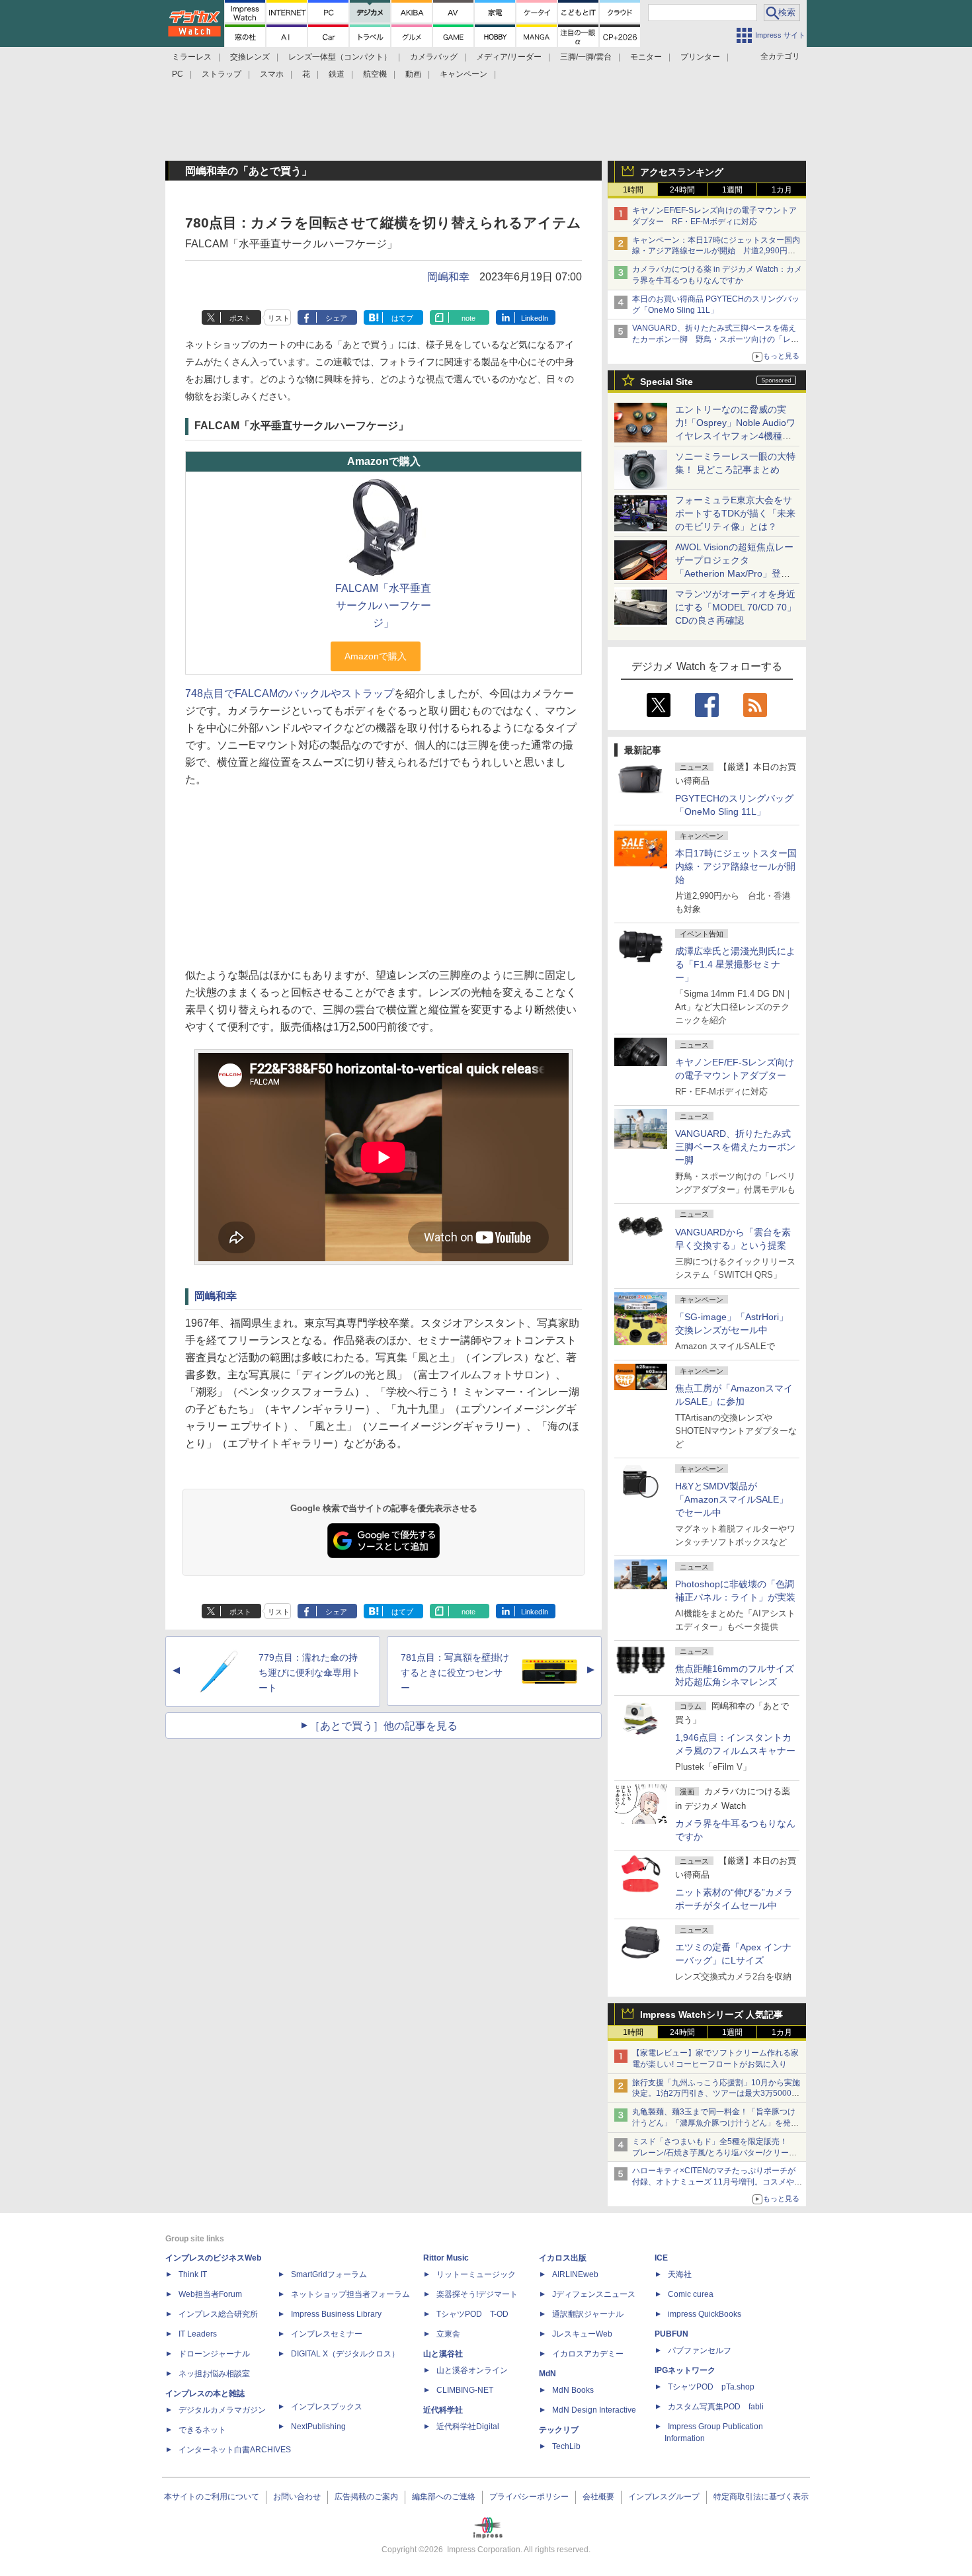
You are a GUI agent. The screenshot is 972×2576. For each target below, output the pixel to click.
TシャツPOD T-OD (472, 2314)
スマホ (272, 74)
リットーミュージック (476, 2274)
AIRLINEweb (575, 2274)
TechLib (566, 2446)
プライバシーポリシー (529, 2497)
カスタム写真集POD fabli (716, 2407)
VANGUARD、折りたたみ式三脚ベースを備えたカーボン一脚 (735, 1147)
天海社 (680, 2274)
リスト (279, 318)
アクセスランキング (682, 172)
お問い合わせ (297, 2497)
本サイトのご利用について (212, 2497)
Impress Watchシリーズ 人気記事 (711, 2015)
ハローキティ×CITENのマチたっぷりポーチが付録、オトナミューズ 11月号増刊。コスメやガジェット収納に (717, 2182)
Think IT (193, 2274)
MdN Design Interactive (594, 2410)
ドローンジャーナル (214, 2354)
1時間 (633, 190)
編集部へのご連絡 (444, 2497)
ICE (661, 2258)
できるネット (202, 2430)
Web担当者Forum (210, 2294)
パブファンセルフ (700, 2350)
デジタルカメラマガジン (222, 2410)
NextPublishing (318, 2427)
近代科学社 (443, 2410)
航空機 (375, 74)
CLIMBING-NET (465, 2390)
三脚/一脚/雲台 (586, 57)
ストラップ (222, 74)
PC (178, 74)
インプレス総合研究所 (218, 2314)
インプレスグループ (664, 2497)
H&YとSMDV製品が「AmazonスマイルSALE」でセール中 (732, 1499)
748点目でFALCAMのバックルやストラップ (290, 693)
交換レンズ (250, 57)
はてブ (402, 318)
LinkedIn (535, 318)
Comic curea (691, 2294)
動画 (413, 74)
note (468, 318)
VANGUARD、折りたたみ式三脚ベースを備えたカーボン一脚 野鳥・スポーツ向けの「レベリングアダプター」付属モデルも (715, 339)
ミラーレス (192, 57)
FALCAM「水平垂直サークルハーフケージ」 (383, 605)
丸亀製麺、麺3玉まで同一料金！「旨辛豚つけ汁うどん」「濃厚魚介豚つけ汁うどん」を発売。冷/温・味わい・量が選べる (714, 2123)
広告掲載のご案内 (366, 2497)
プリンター (700, 57)
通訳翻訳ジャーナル (588, 2314)
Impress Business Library (336, 2314)
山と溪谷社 (443, 2354)
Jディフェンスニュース (594, 2294)
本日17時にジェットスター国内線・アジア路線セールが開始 (736, 866)
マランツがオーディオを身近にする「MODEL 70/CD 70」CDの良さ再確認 (736, 607)
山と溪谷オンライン (472, 2370)
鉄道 (337, 74)
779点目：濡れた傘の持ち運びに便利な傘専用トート (309, 1673)
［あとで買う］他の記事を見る (384, 1726)
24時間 (682, 190)
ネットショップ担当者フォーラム (350, 2294)
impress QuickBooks (705, 2314)
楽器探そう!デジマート (477, 2294)
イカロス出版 (563, 2258)
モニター (646, 57)
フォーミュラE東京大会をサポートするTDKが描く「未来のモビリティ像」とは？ (735, 513)
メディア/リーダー (509, 57)
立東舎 (448, 2334)
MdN (547, 2374)
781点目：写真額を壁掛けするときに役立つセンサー (455, 1673)
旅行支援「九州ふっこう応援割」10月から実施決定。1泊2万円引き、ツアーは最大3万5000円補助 (716, 2094)
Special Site (667, 382)
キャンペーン (464, 74)
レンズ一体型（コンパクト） (340, 57)
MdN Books (573, 2390)
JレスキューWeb (582, 2334)
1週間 (732, 190)
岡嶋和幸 (448, 277)
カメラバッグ (434, 57)
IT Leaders (198, 2334)
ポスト (240, 318)
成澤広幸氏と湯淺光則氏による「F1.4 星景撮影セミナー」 (735, 964)
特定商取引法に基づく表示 (761, 2497)
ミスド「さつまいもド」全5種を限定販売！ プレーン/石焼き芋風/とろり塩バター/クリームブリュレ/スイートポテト (714, 2153)
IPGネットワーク (685, 2370)
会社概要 (598, 2497)
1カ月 (782, 190)
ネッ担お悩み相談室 (214, 2374)
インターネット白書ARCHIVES (235, 2450)
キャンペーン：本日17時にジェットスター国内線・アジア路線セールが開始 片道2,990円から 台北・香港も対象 (716, 251)
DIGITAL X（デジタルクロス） (345, 2354)
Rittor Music (446, 2258)
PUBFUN (671, 2334)
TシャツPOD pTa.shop (711, 2387)
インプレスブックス (327, 2407)
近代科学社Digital (468, 2427)
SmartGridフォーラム (329, 2274)
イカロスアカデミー (588, 2354)
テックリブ (559, 2430)
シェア (336, 318)
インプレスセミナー (327, 2334)
